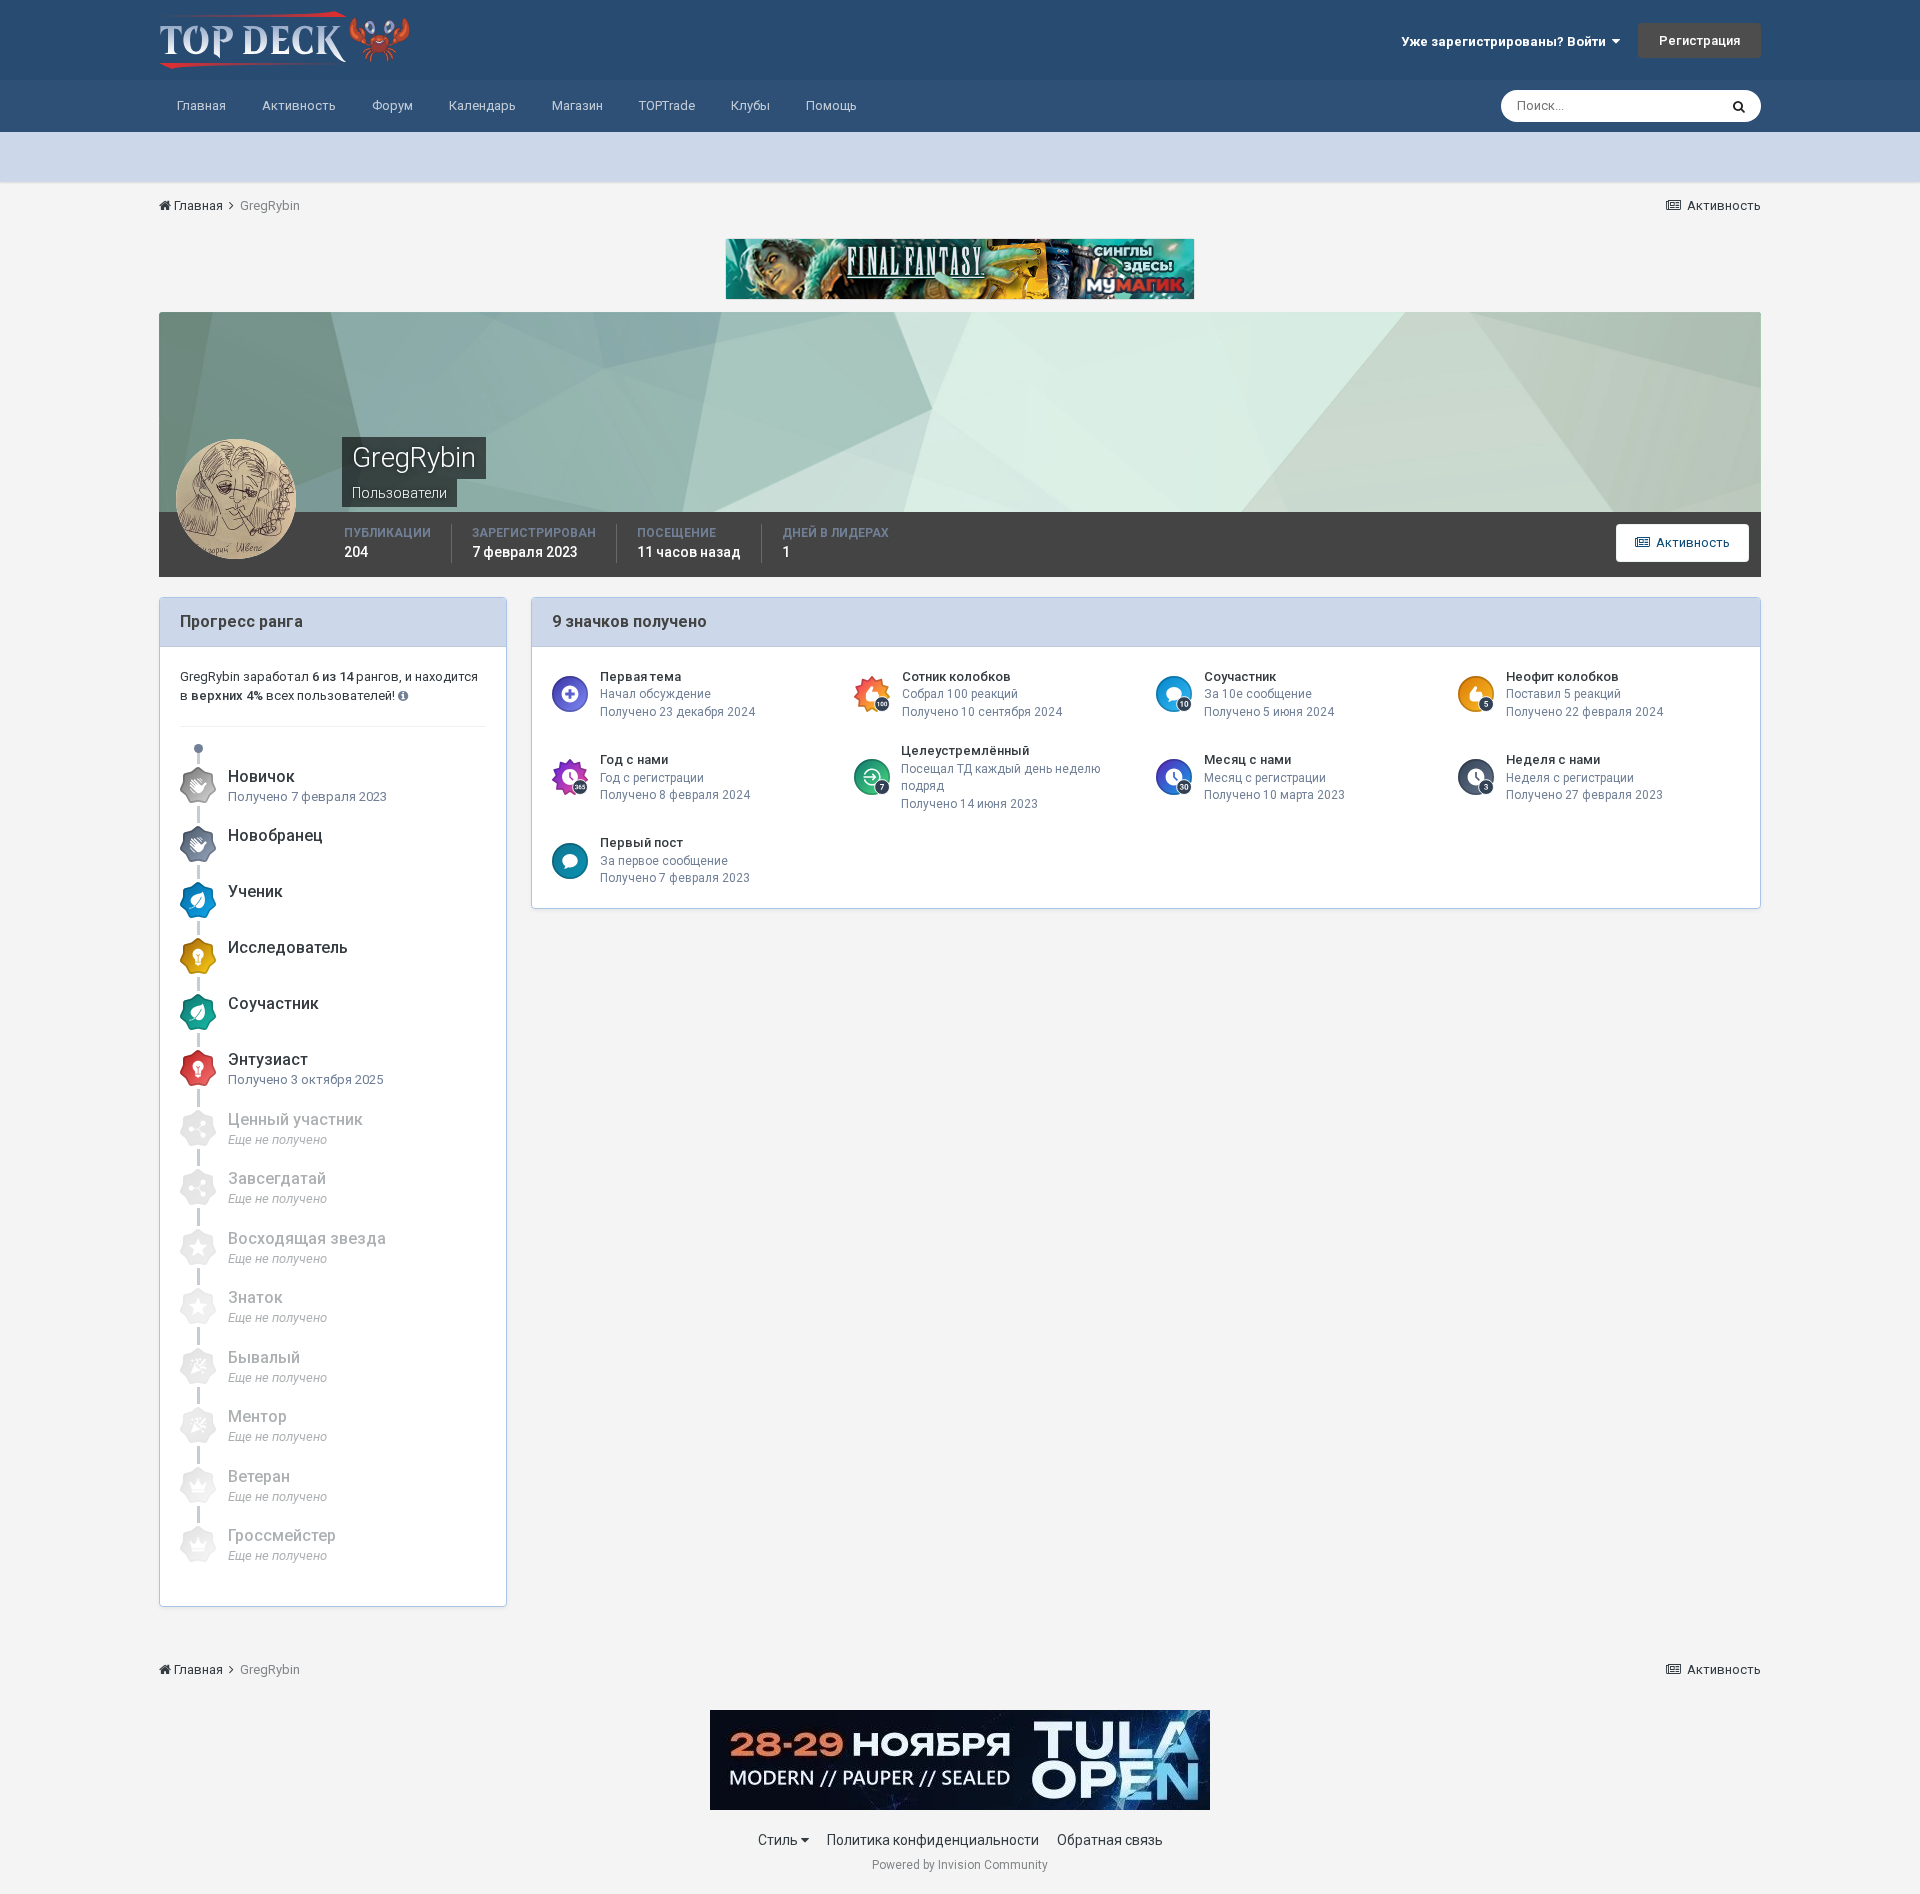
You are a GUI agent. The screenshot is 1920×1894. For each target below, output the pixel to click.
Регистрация (1699, 40)
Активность (299, 105)
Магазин (577, 105)
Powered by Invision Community (960, 1865)
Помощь (831, 105)
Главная (201, 105)
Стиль (779, 1840)
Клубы (750, 105)
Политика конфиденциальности (933, 1840)
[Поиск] (1739, 106)
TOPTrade (667, 105)
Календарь (482, 105)
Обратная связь (1110, 1840)
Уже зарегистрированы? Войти (1506, 41)
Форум (392, 105)
